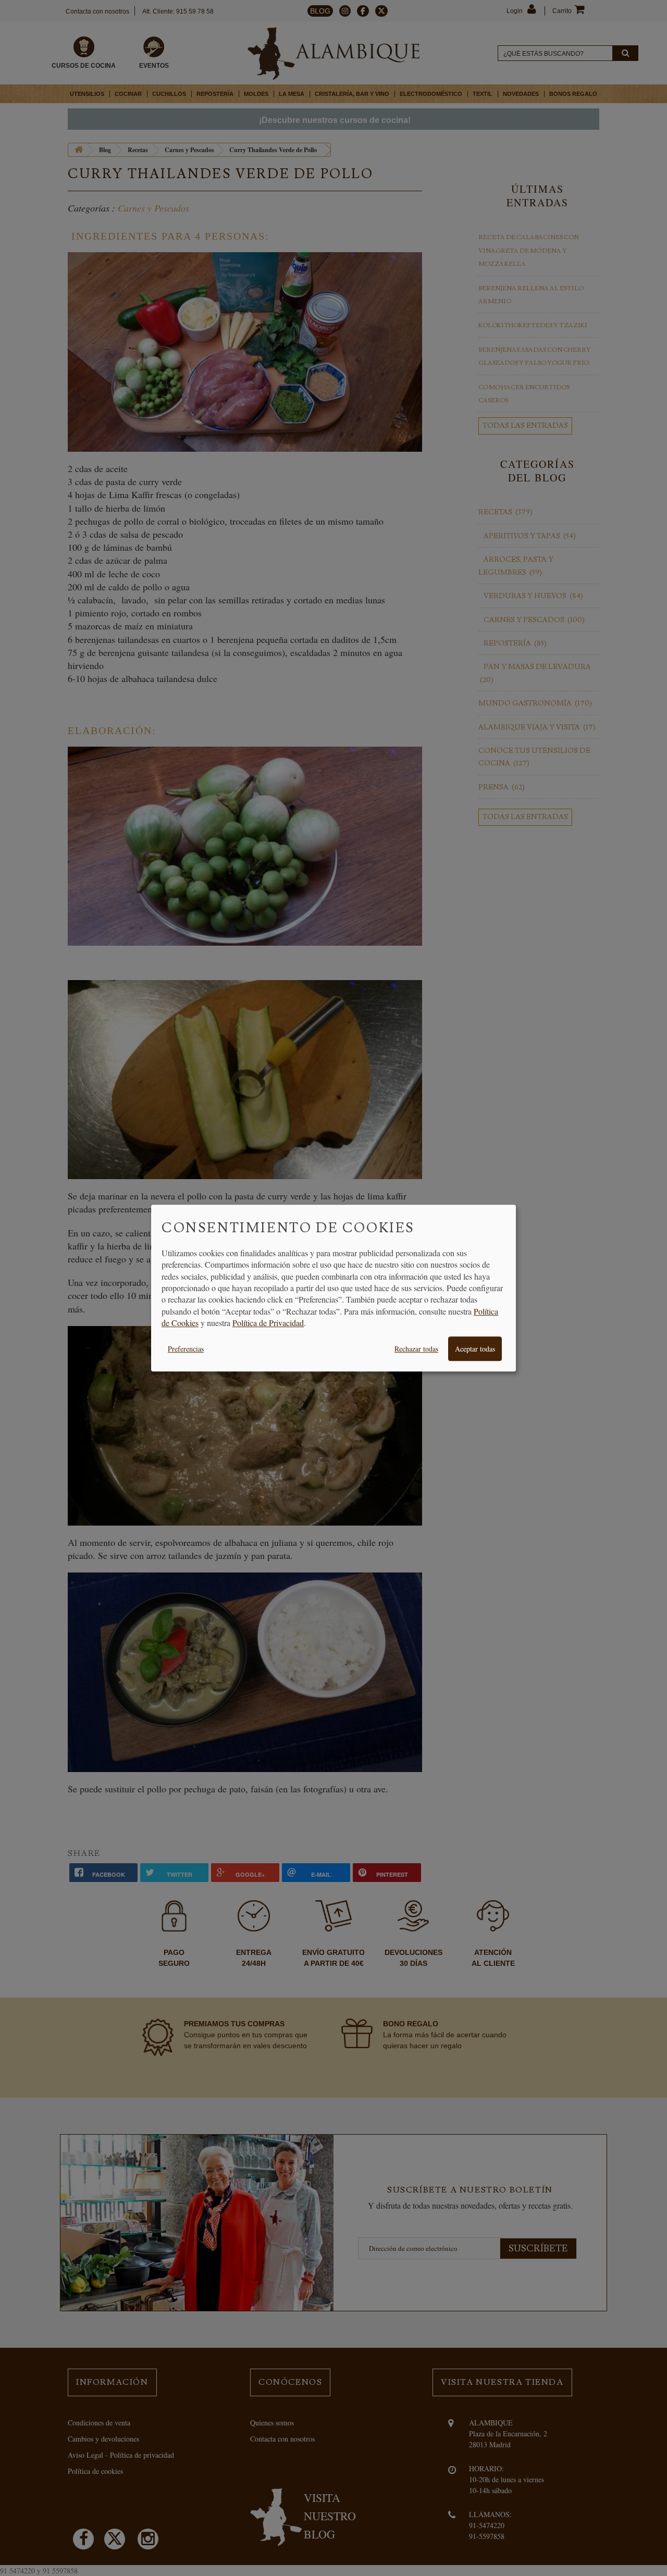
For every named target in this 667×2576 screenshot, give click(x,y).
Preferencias (186, 1349)
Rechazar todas (416, 1349)
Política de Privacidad (268, 1323)
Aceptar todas (475, 1349)
